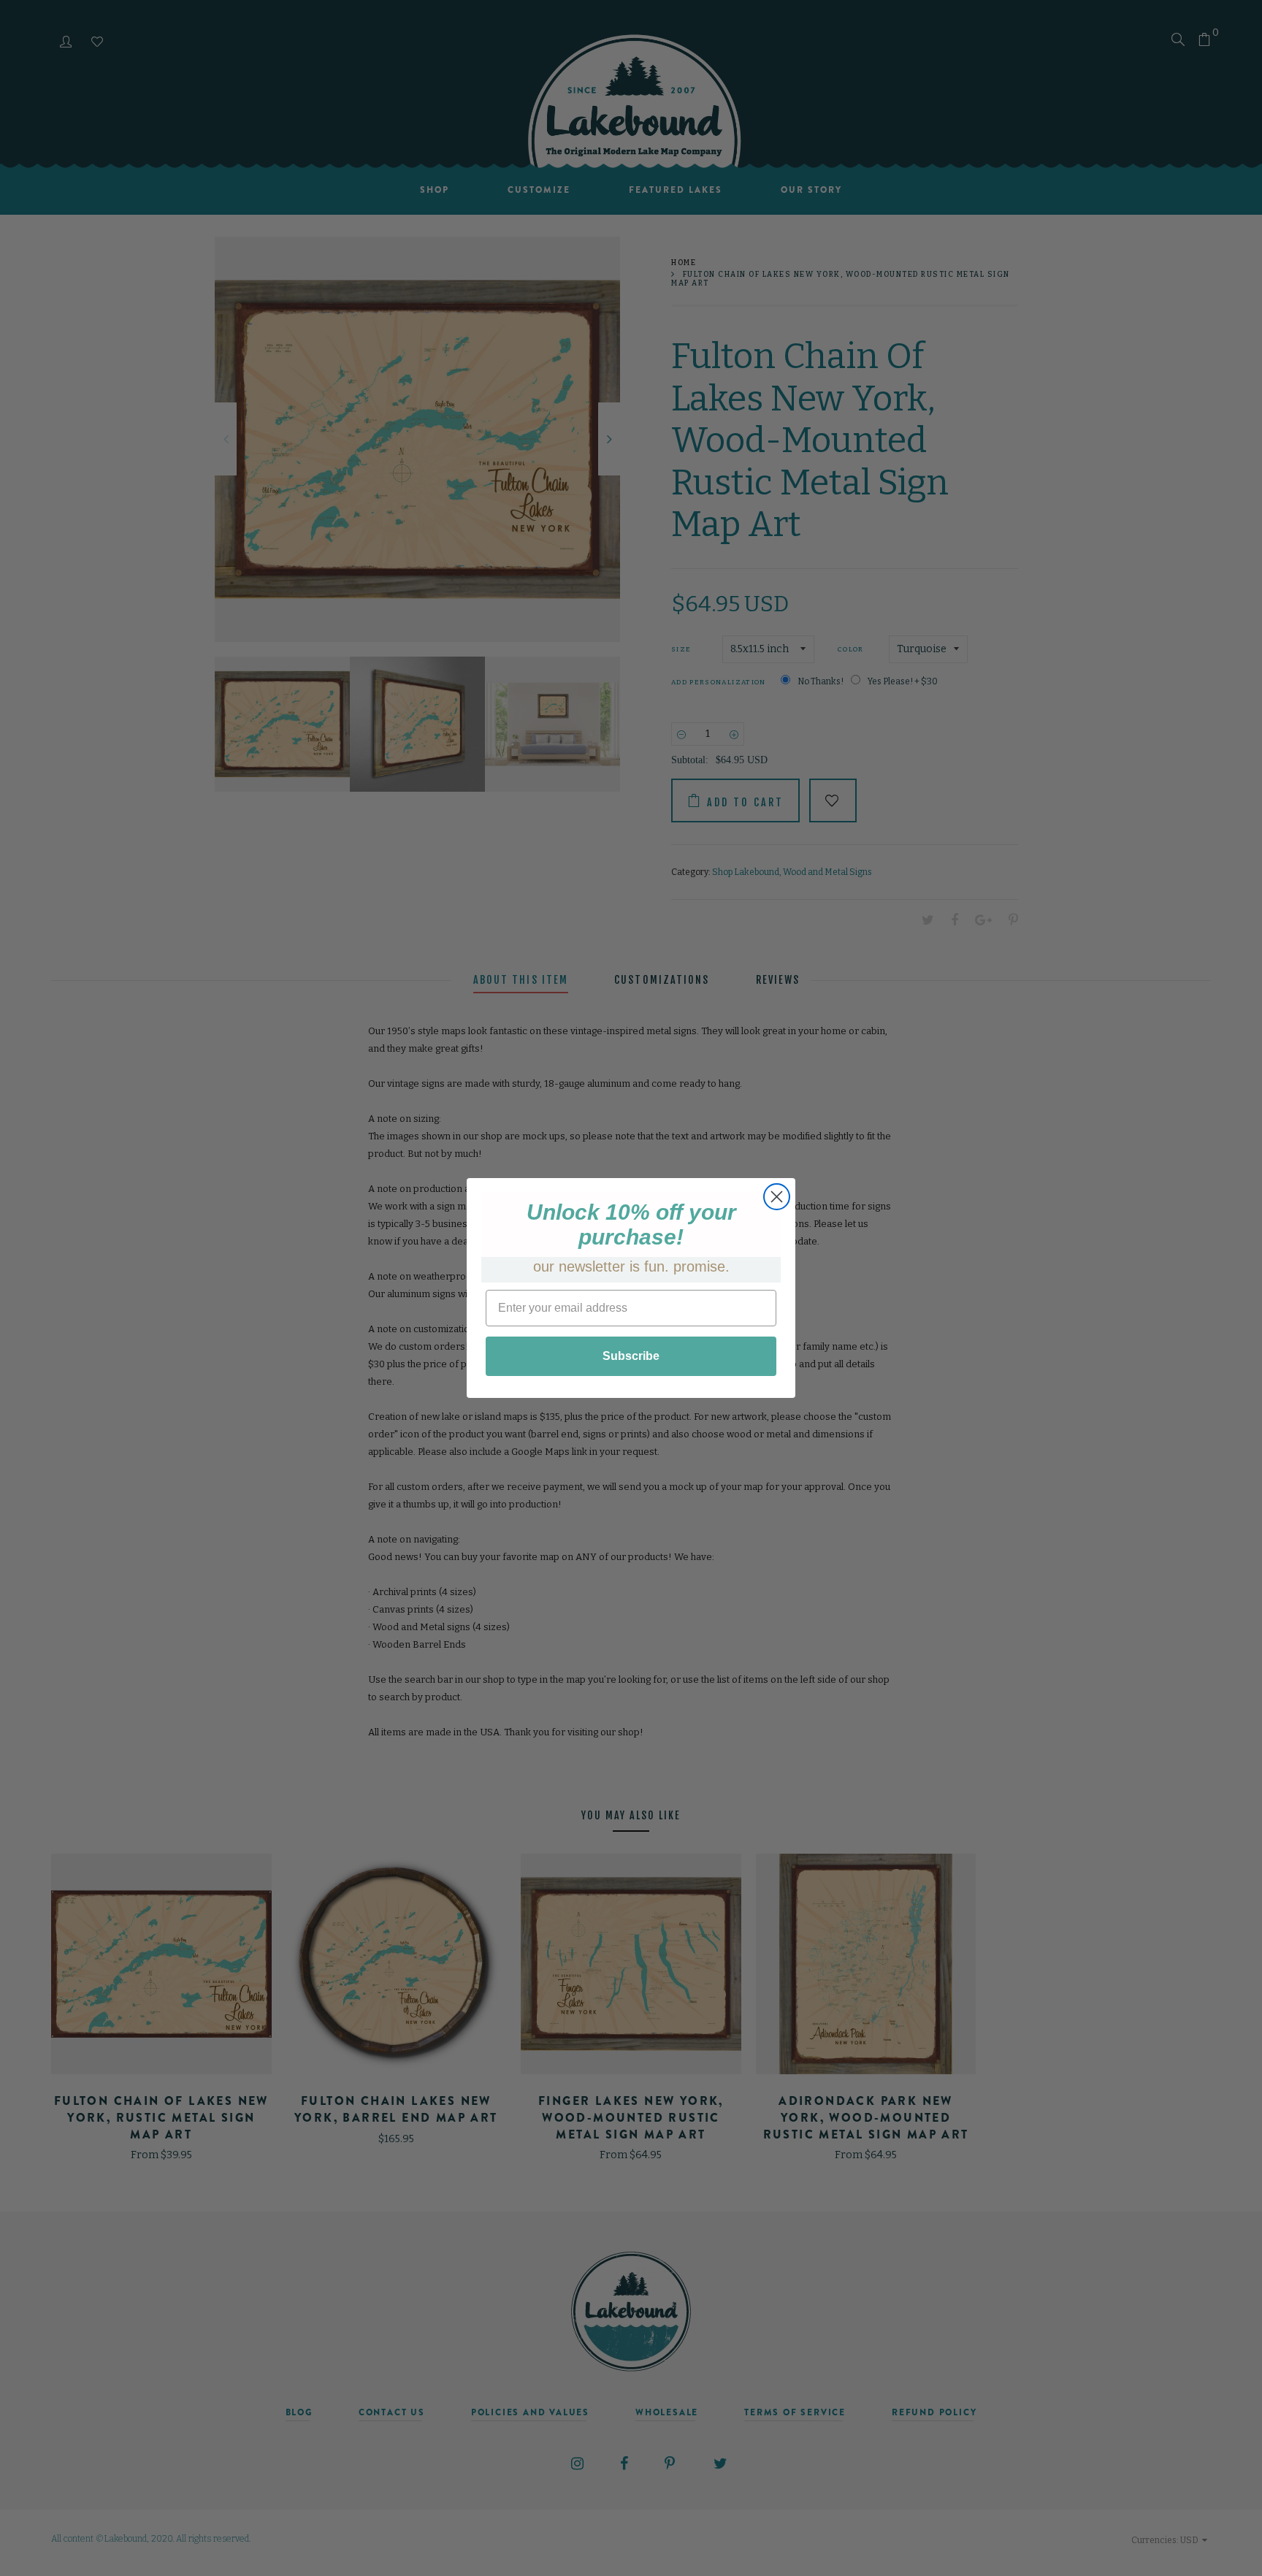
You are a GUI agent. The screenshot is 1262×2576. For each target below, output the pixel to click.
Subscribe (631, 1356)
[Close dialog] (777, 1197)
